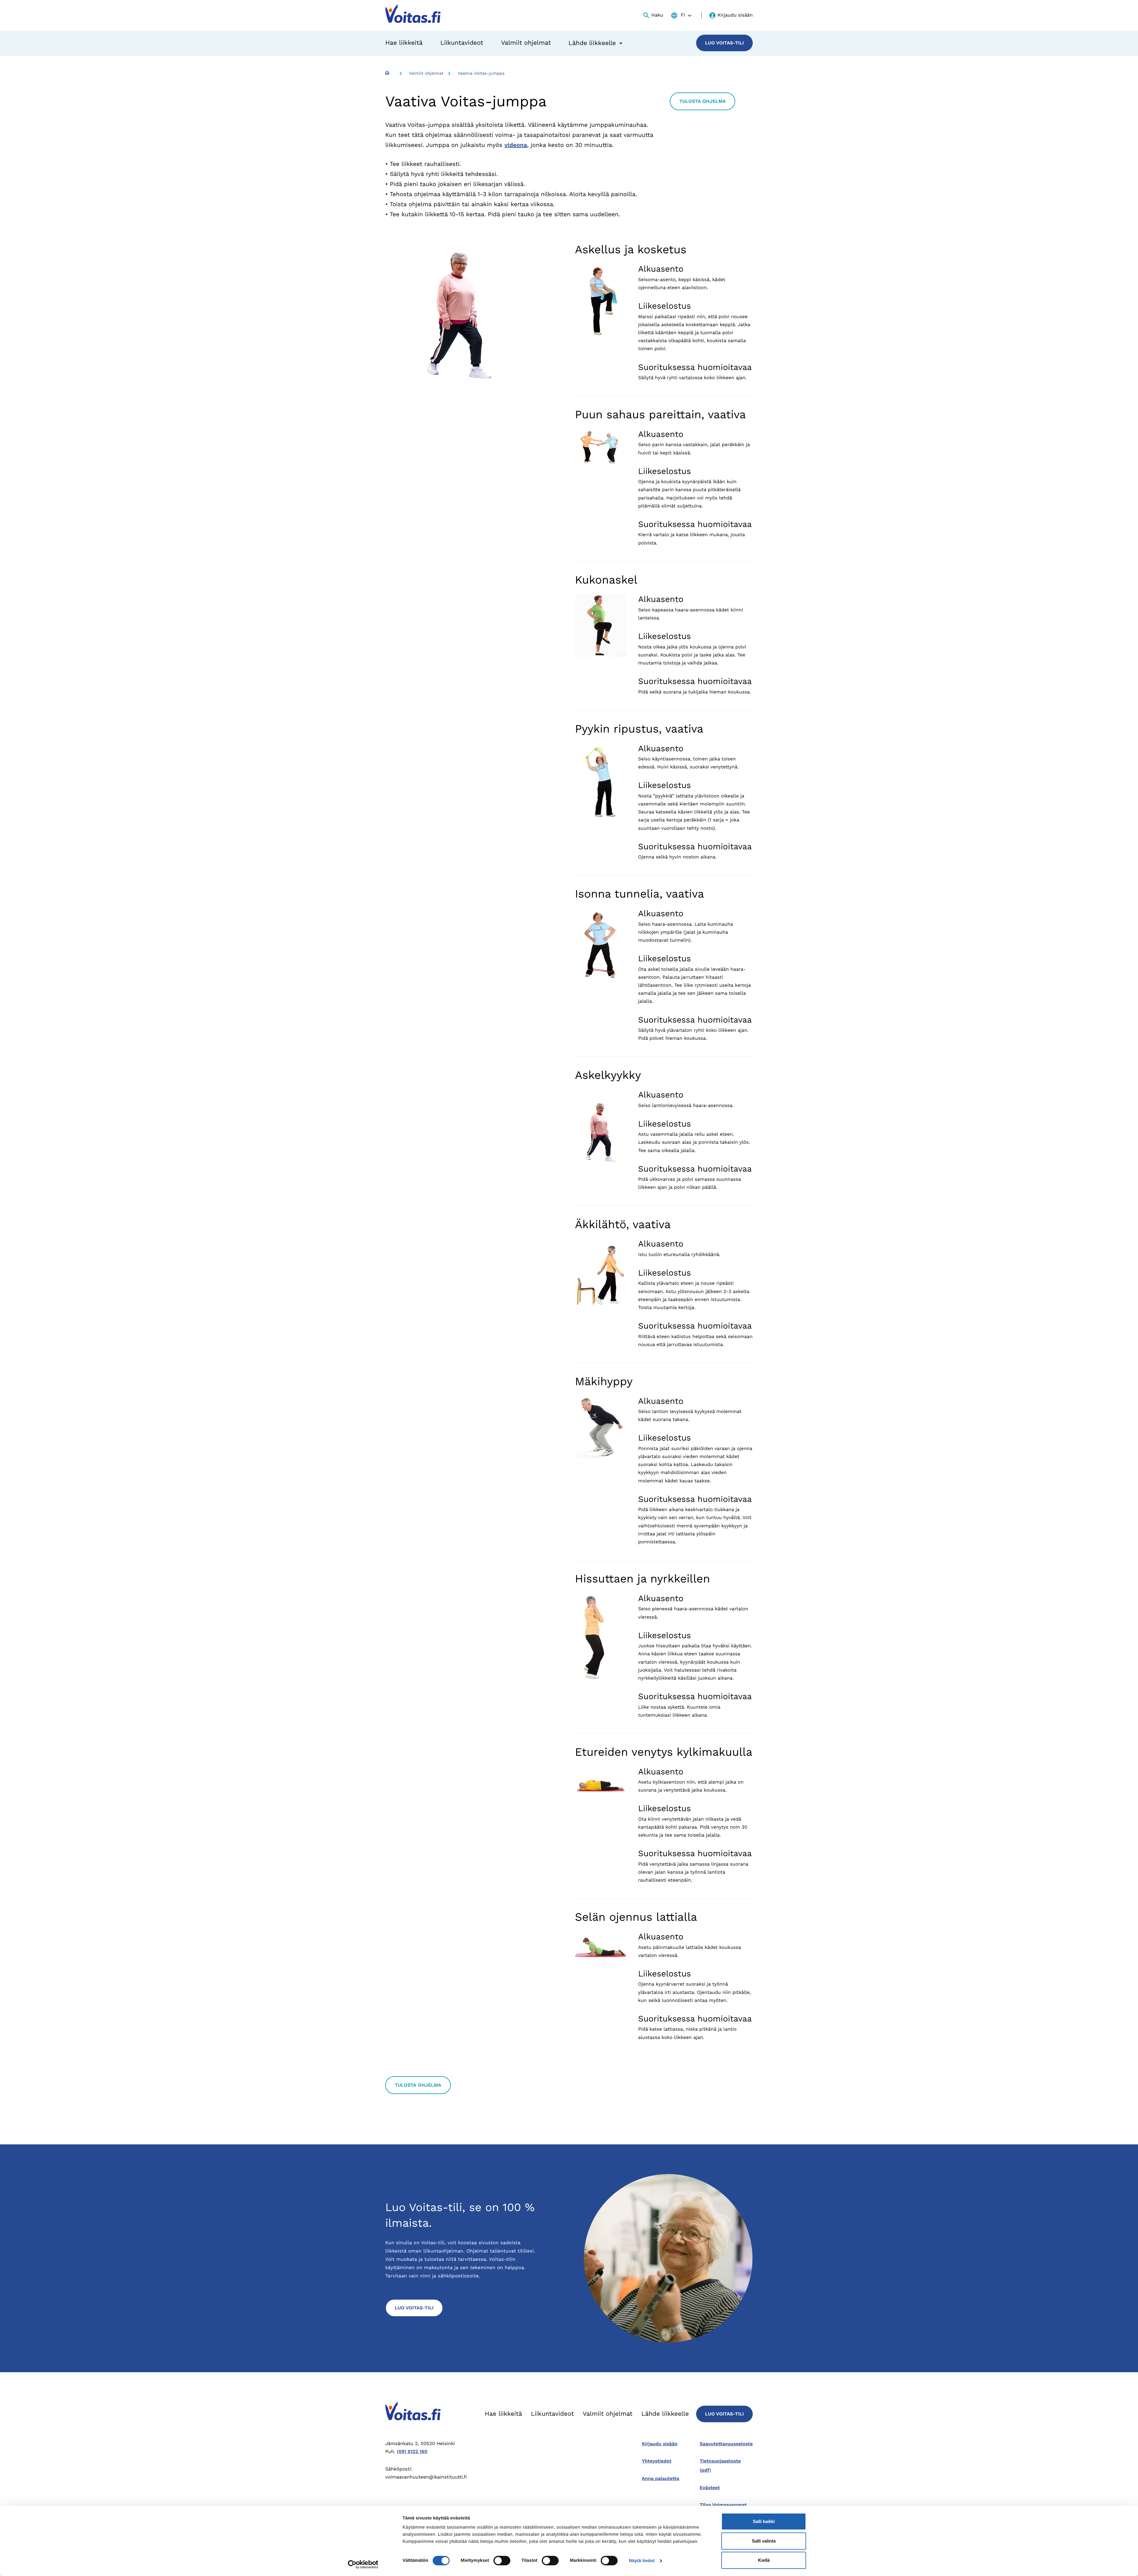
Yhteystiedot (657, 2461)
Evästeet (710, 2488)
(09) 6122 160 (412, 2451)
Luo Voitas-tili (724, 43)
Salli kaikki (764, 2521)
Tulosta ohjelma (703, 101)
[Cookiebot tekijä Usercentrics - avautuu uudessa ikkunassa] (363, 2564)
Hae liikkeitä (404, 43)
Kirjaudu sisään (735, 15)
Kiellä (764, 2560)
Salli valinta (764, 2541)
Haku (657, 15)
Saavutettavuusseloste (726, 2444)
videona (516, 145)
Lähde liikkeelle (665, 2414)
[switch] (502, 2561)
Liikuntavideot (462, 43)
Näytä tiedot (642, 2561)
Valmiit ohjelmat (526, 43)
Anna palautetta (661, 2478)
